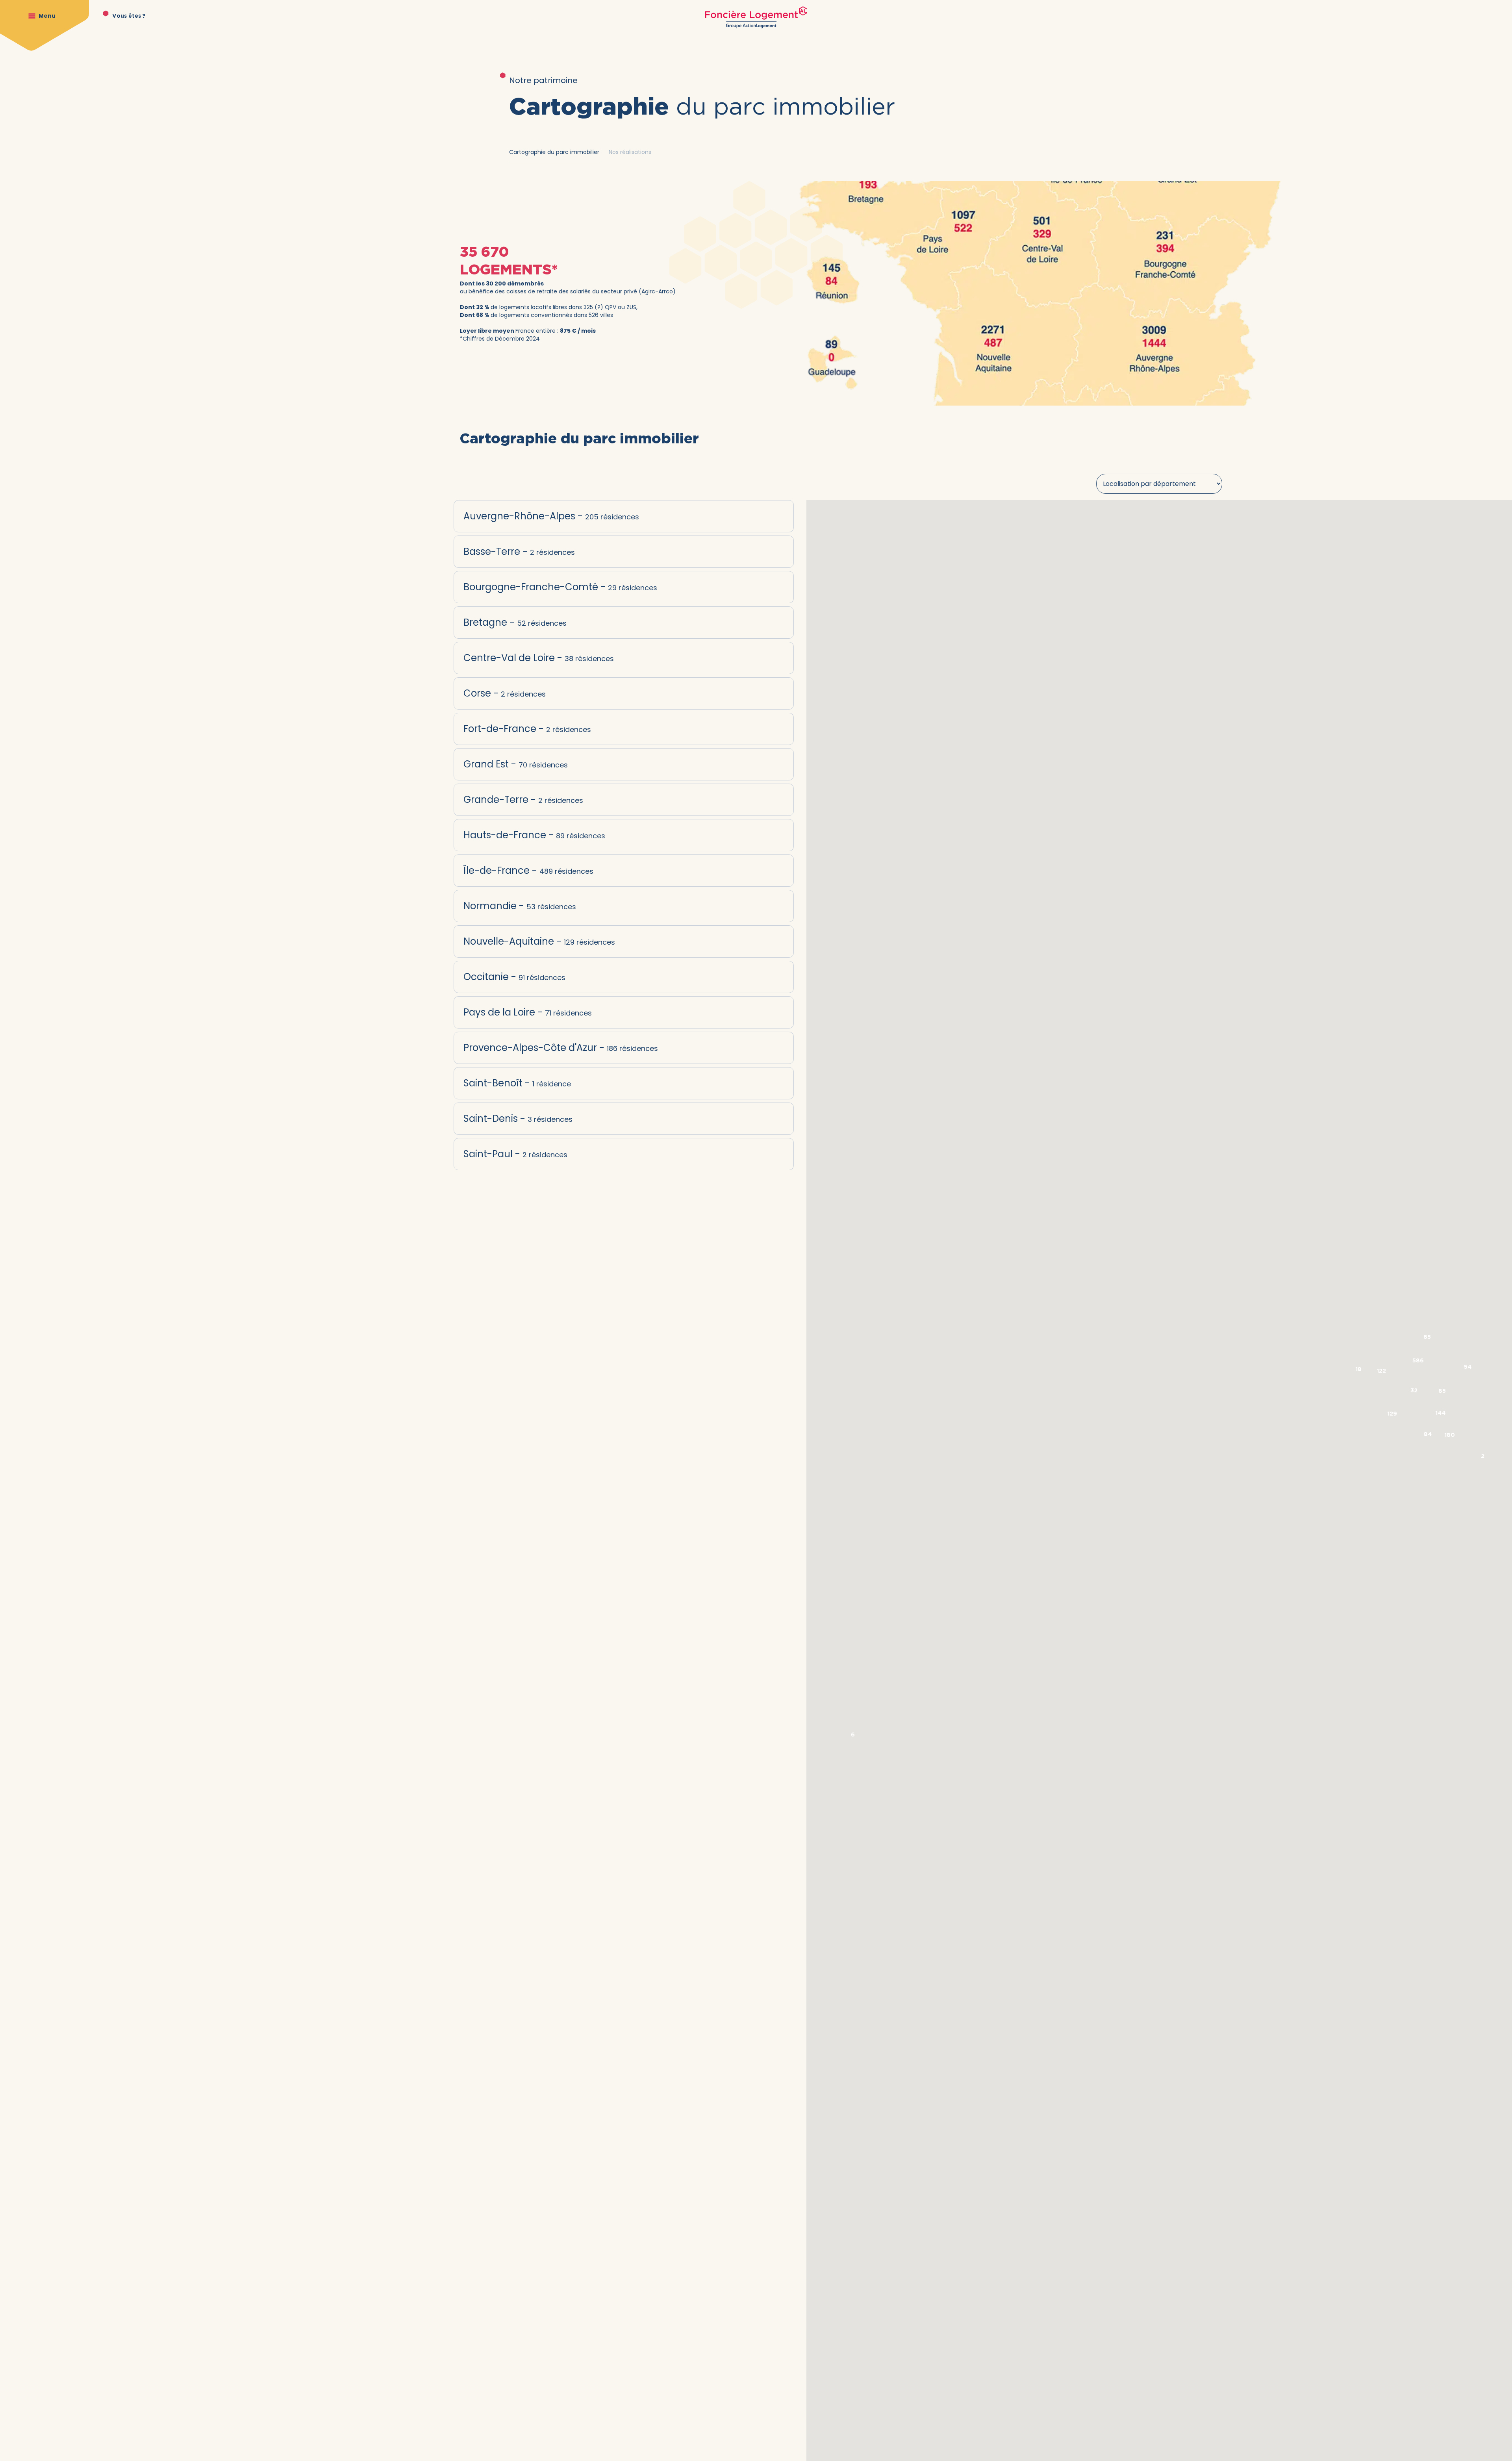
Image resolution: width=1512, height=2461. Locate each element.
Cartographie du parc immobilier (554, 152)
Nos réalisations (630, 152)
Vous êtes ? (129, 16)
